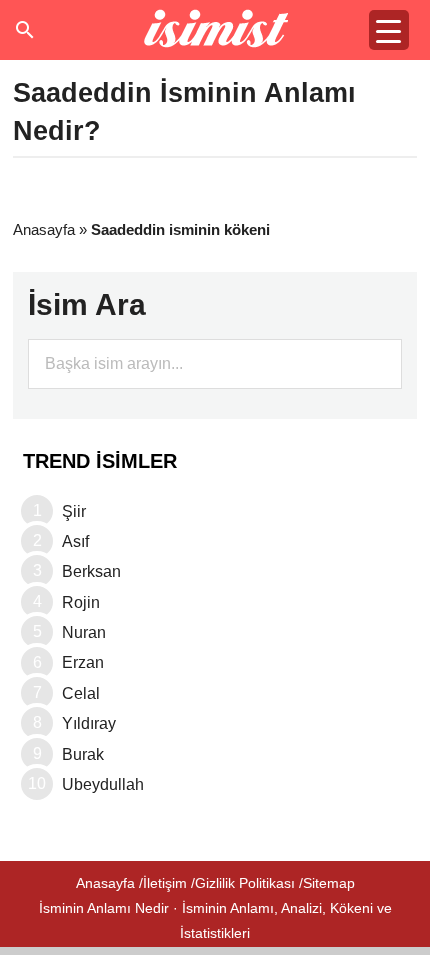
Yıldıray (89, 723)
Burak (83, 754)
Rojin (81, 602)
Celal (81, 693)
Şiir (74, 511)
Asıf (75, 541)
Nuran (84, 632)
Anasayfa (44, 229)
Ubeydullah (103, 784)
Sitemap (329, 883)
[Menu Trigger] (389, 30)
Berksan (91, 571)
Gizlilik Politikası (245, 883)
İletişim (165, 883)
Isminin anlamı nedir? (215, 30)
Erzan (83, 662)
